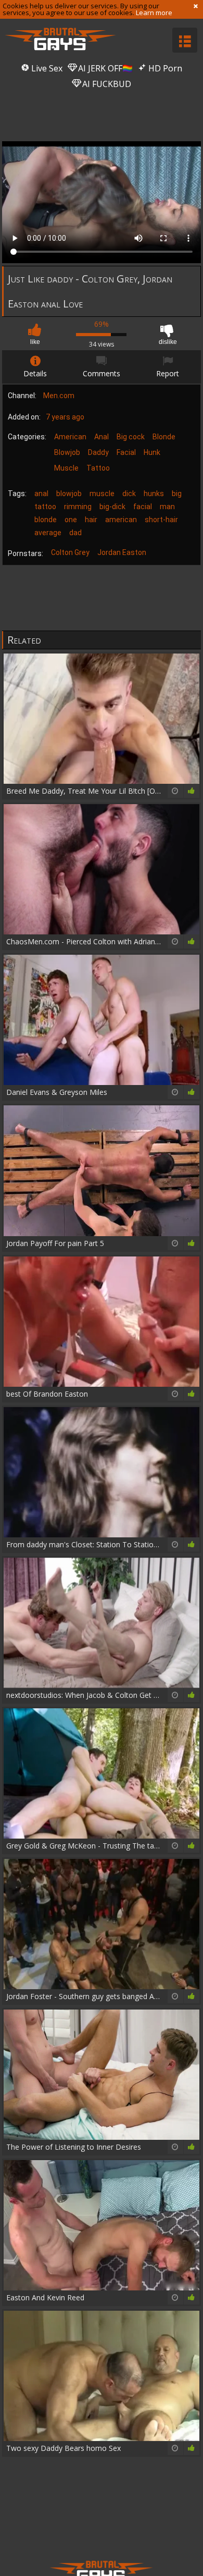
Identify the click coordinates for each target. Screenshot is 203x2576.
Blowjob (67, 452)
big (177, 494)
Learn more (154, 13)
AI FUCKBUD (106, 84)
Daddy (98, 452)
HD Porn (164, 68)
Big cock (131, 437)
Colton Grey (70, 552)
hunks (154, 494)
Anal (102, 437)
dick (129, 494)
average (48, 533)
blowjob (69, 494)
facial (143, 507)
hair (91, 520)
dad (75, 533)
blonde (46, 520)
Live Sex (46, 68)
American (70, 437)
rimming (78, 507)
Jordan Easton (122, 552)
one (71, 520)
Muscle (66, 468)
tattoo (45, 507)
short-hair (161, 520)
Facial (126, 452)
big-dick (112, 507)
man (167, 507)
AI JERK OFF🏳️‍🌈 (104, 68)
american (121, 520)
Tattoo (98, 468)
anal (41, 494)
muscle (102, 494)
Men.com (59, 396)
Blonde (164, 437)
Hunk (152, 452)
